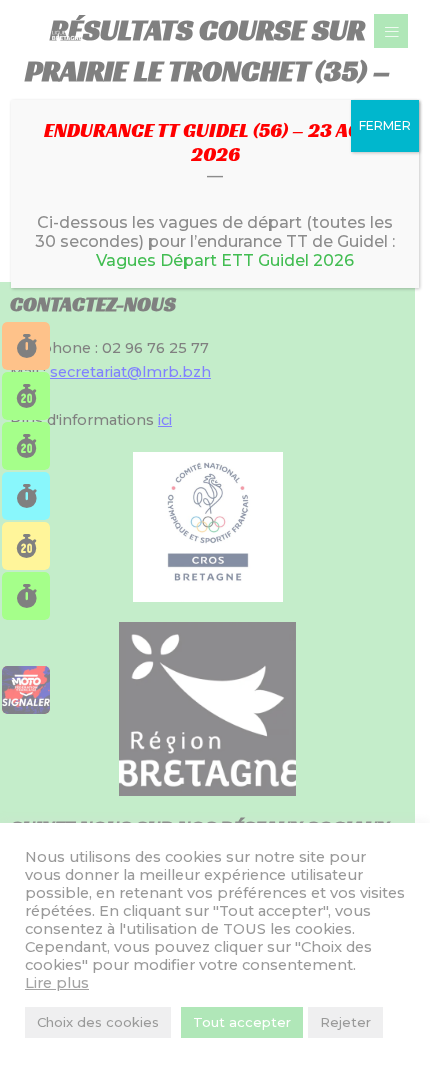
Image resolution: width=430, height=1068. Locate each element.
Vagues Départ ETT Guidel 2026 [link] (225, 260)
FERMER (385, 125)
